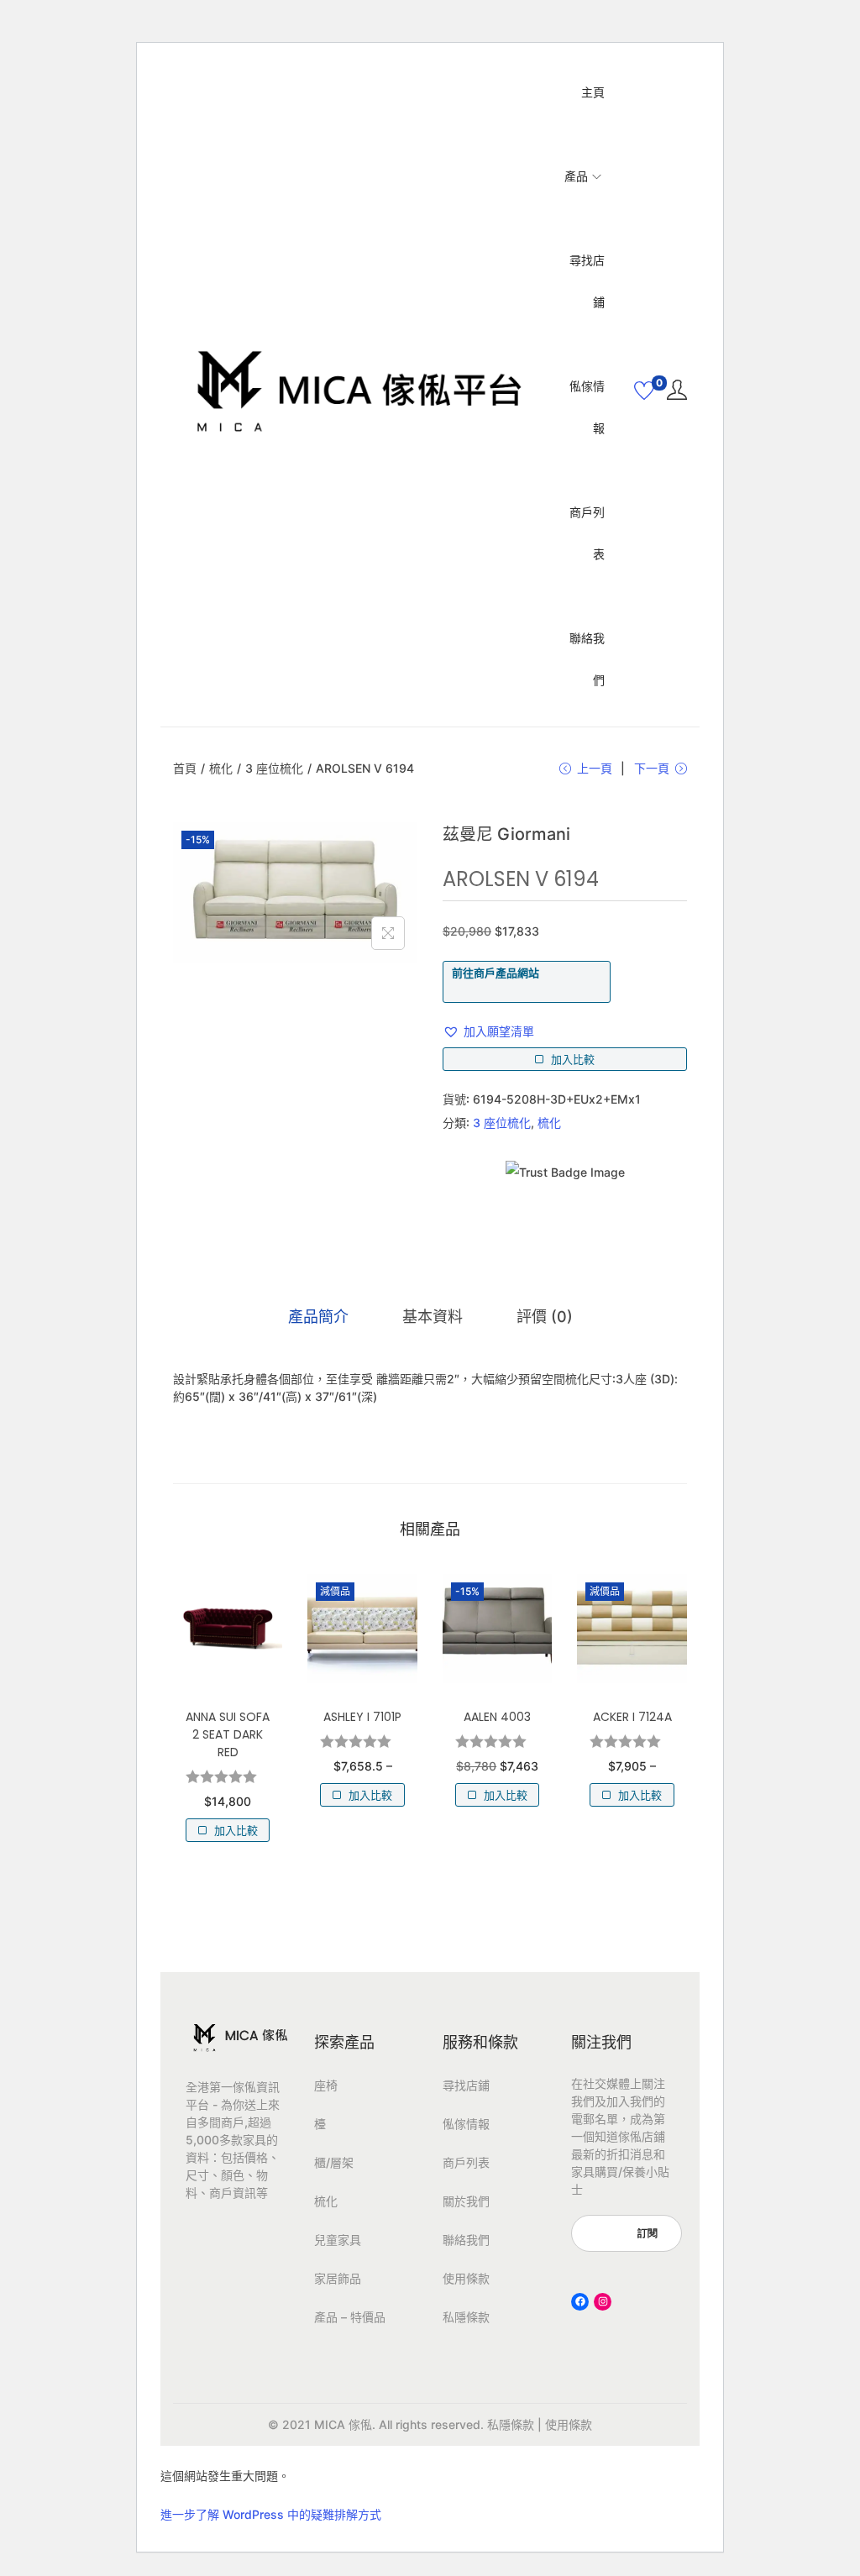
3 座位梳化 (274, 768)
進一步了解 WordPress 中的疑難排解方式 (271, 2514)
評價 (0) (545, 1317)
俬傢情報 (466, 2124)
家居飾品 (338, 2278)
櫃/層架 (334, 2162)
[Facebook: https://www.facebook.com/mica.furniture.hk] (580, 2302)
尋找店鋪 (466, 2085)
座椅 (326, 2085)
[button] (488, 1031)
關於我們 (466, 2201)
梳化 (221, 768)
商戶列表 (466, 2162)
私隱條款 (466, 2317)
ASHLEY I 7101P (362, 1717)
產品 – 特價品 (350, 2317)
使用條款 (466, 2278)
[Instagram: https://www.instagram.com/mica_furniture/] (603, 2302)
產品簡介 (318, 1317)
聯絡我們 (466, 2240)
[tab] (318, 1317)
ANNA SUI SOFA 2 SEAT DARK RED (228, 1734)
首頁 (185, 768)
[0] (644, 391)
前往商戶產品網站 (496, 973)
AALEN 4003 (497, 1717)
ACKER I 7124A (632, 1717)
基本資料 (433, 1317)
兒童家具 (338, 2240)
